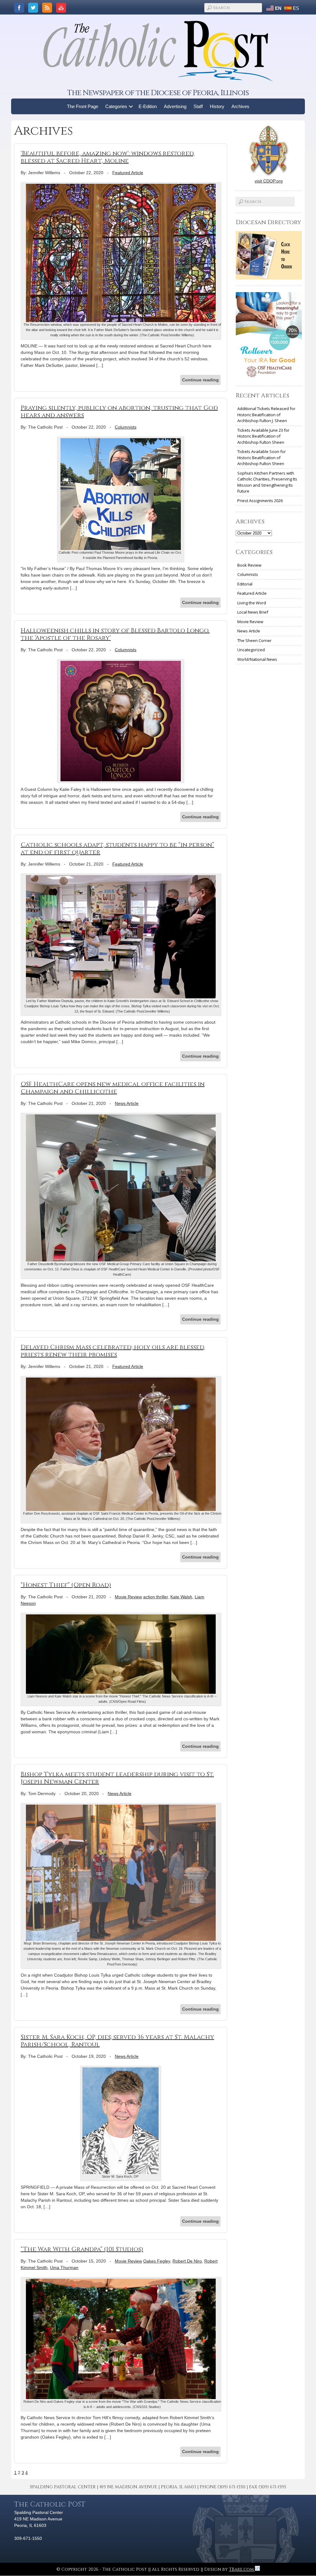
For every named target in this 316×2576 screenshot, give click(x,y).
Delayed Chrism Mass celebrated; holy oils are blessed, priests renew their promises (113, 1351)
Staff (198, 106)
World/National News (257, 659)
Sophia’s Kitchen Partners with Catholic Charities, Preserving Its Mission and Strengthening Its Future (267, 482)
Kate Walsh (181, 1597)
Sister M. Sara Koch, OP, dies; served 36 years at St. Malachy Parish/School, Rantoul (117, 2041)
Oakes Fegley (157, 2261)
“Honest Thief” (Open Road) (66, 1585)
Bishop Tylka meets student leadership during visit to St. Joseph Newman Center (117, 1778)
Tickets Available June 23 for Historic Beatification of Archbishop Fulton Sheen (263, 436)
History (217, 106)
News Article (127, 1103)
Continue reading (200, 380)
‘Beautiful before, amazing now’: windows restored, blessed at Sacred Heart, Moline (108, 157)
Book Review (249, 565)
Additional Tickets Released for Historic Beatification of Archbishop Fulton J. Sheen (266, 415)
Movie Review (128, 1597)
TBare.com (242, 2569)
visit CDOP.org (269, 181)
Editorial (245, 584)
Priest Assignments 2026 (260, 501)
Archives (240, 106)
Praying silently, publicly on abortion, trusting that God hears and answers (119, 411)
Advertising (175, 106)
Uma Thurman (64, 2268)
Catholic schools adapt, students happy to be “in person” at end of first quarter (117, 848)
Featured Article (128, 173)
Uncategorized (251, 650)
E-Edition (148, 106)
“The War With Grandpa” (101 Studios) (82, 2249)
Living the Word (252, 603)
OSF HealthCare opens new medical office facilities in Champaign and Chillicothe (113, 1088)
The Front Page (83, 106)
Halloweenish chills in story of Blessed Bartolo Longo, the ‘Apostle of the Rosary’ (115, 634)
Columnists (126, 427)
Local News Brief (253, 612)
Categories (116, 106)
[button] (131, 106)
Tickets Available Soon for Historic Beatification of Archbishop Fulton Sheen (262, 457)
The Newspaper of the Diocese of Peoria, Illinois (158, 93)
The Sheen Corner (254, 640)
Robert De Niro (187, 2261)
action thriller (156, 1597)
